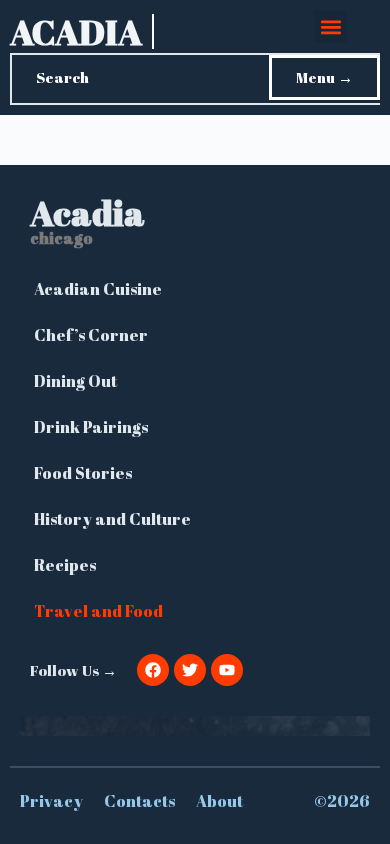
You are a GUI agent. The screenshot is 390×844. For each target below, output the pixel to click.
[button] (330, 26)
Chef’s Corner (91, 335)
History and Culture (112, 519)
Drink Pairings (91, 427)
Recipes (65, 565)
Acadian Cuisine (98, 289)
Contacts (139, 801)
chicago (61, 238)
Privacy (51, 801)
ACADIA (76, 31)
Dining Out (75, 381)
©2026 (342, 801)
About (219, 801)
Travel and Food (98, 611)
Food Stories (83, 473)
